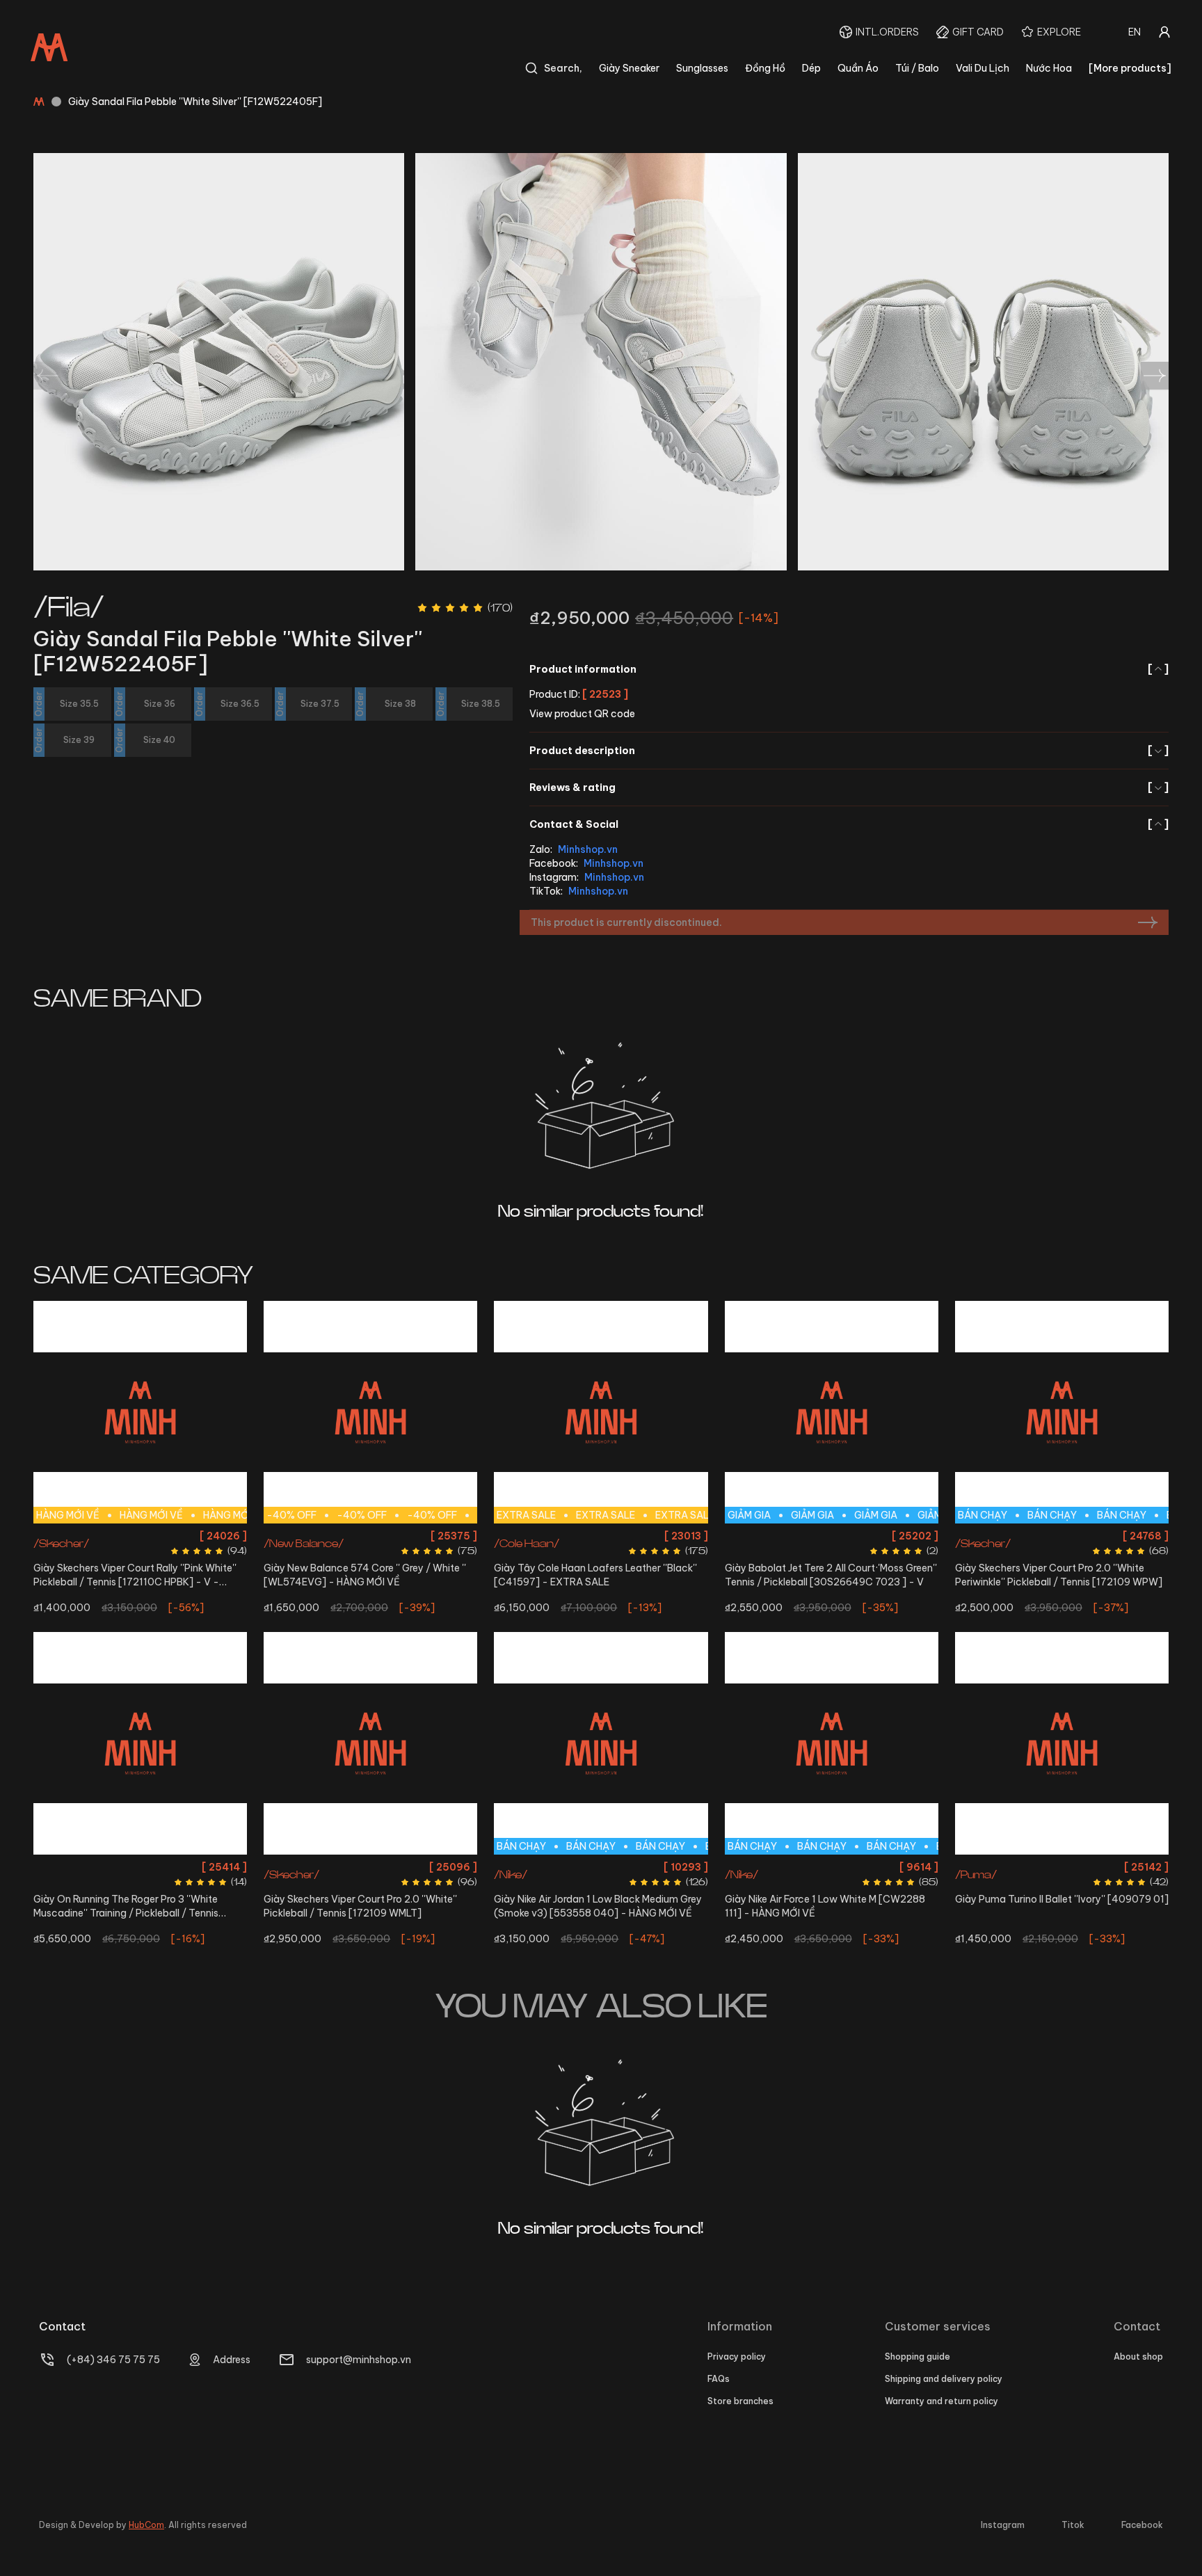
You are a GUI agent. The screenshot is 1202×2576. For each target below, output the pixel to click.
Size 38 (140, 1536)
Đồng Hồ (765, 68)
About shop (1138, 2357)
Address (232, 2360)
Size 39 (1139, 1536)
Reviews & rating (849, 787)
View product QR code (582, 714)
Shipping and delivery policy (944, 2379)
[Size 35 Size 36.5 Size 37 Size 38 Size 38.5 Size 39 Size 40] (370, 1743)
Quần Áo (858, 68)
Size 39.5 (1061, 1561)
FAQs (719, 2379)
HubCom (146, 2525)
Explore (1059, 32)
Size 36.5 (367, 1536)
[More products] (1130, 68)
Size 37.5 (448, 1536)
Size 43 (663, 1536)
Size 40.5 (755, 1867)
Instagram (1003, 2525)
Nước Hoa (1049, 68)
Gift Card (978, 32)
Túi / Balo (917, 68)
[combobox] (1135, 32)
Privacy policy (737, 2357)
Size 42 (581, 1536)
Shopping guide (917, 2357)
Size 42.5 (622, 1536)
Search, (563, 68)
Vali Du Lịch (983, 68)
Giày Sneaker (629, 68)
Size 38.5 (448, 1867)
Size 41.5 (542, 1536)
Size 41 (795, 1867)
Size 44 (660, 1867)
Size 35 (289, 1536)
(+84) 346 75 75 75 (113, 2360)
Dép (811, 68)
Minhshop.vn (588, 849)
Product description (849, 751)
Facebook (1142, 2525)
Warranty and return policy (941, 2401)
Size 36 (326, 1536)
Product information (849, 669)
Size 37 (407, 1536)
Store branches (740, 2401)
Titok (1073, 2525)
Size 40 (389, 1892)
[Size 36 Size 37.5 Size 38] (140, 1743)
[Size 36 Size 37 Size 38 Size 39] (1062, 1743)
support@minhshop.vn (359, 2360)
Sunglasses (702, 68)
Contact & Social (849, 824)
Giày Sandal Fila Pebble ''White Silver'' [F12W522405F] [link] (195, 102)
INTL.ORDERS (887, 32)
